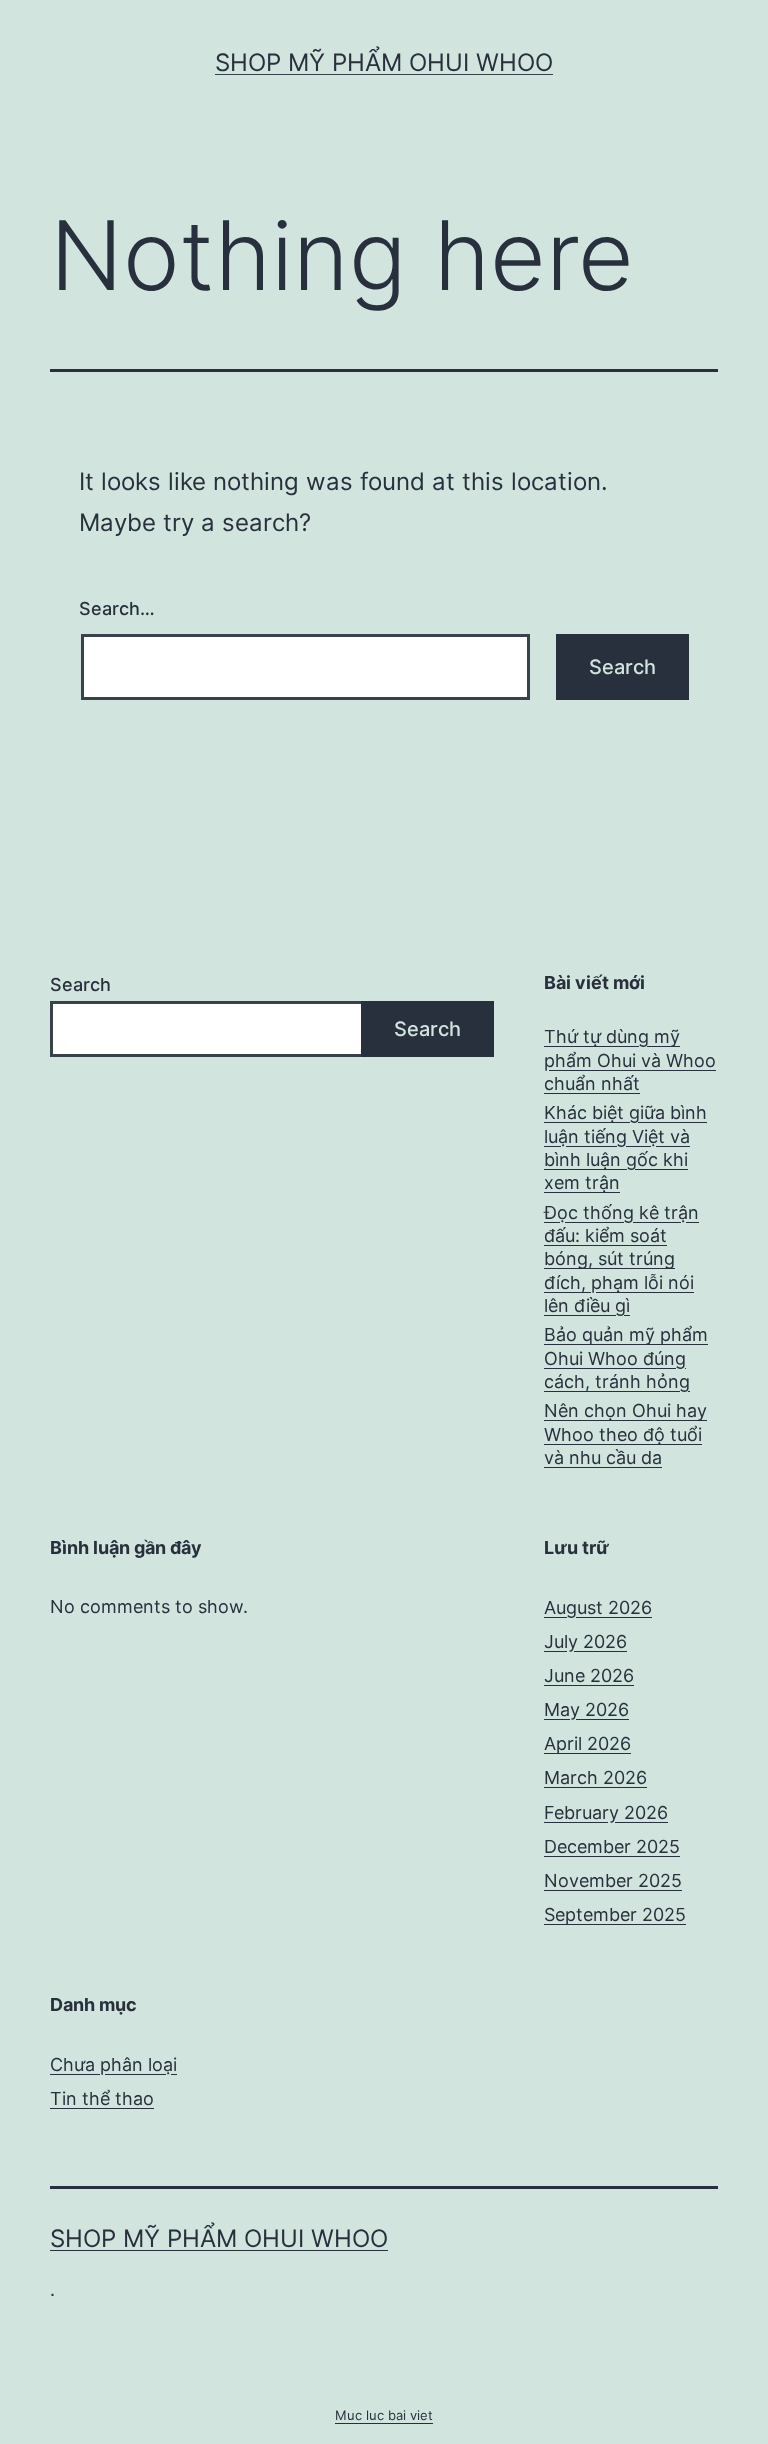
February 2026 (606, 1812)
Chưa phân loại (113, 2064)
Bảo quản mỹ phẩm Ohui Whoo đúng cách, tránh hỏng (626, 1358)
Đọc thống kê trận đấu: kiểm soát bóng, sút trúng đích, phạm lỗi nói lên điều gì (621, 1259)
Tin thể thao (102, 2098)
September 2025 (615, 1914)
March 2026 (595, 1777)
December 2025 (612, 1846)
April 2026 (587, 1743)
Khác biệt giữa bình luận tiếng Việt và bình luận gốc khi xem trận (625, 1147)
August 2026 (598, 1607)
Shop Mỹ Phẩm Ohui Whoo (384, 62)
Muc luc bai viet (384, 2415)
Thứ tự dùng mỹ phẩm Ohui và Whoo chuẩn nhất (630, 1060)
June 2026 (589, 1675)
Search (80, 984)
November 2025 (613, 1880)
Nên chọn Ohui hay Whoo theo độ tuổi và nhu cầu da (625, 1434)
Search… (117, 608)
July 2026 (585, 1641)
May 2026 (586, 1709)
